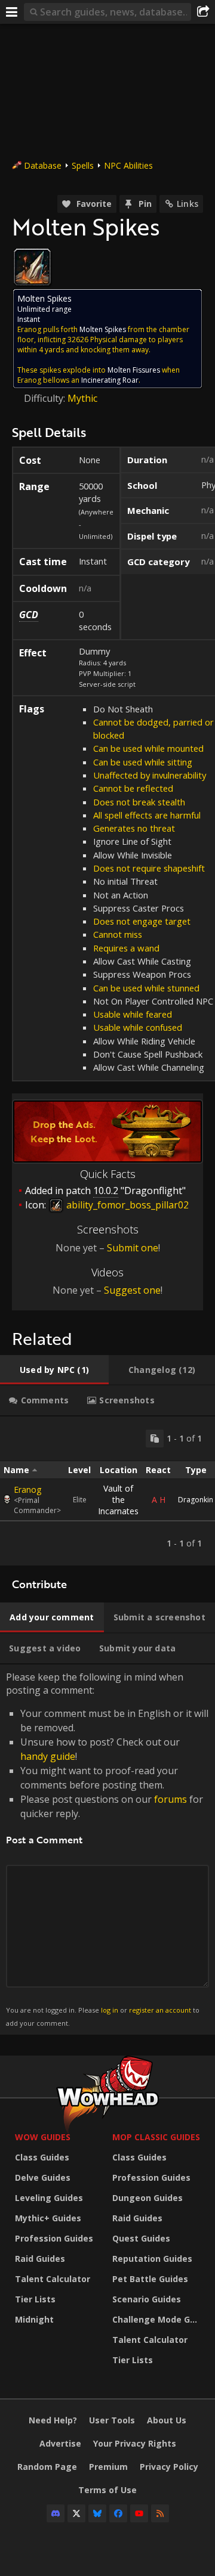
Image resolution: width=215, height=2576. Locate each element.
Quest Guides (141, 2238)
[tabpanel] (107, 1491)
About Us (167, 2420)
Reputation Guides (152, 2259)
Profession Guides (54, 2238)
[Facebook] (118, 2513)
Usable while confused (138, 1027)
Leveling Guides (49, 2198)
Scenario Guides (147, 2299)
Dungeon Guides (148, 2198)
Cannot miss (118, 934)
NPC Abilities (128, 165)
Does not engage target (142, 921)
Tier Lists (35, 2299)
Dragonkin (196, 1500)
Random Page (47, 2467)
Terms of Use (107, 2490)
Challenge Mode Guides (158, 2319)
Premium (108, 2467)
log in (110, 2010)
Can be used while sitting (143, 762)
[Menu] (12, 12)
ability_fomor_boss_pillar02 (126, 1205)
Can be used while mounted (148, 748)
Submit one (133, 1248)
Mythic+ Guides (48, 2218)
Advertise (60, 2443)
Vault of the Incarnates (118, 1500)
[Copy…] (155, 1439)
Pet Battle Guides (150, 2279)
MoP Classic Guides (156, 2137)
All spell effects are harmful (147, 815)
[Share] (203, 12)
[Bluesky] (97, 2513)
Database (43, 165)
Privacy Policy (169, 2467)
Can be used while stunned (146, 988)
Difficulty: (46, 398)
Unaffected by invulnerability (150, 775)
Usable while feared (133, 1014)
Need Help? (53, 2420)
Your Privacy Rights (135, 2443)
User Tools (112, 2420)
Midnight (34, 2319)
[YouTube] (139, 2513)
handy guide (48, 1756)
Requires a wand (126, 948)
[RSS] (160, 2513)
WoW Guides (43, 2137)
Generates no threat (134, 828)
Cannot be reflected (133, 788)
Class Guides (42, 2157)
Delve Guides (43, 2177)
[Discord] (56, 2513)
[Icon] (32, 267)
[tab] (54, 1370)
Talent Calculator (53, 2279)
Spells (83, 165)
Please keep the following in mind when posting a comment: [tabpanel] (107, 1849)
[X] (76, 2513)
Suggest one (132, 1290)
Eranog (27, 1490)
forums (171, 1799)
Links (188, 204)
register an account (160, 2010)
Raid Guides (40, 2259)
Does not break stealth (139, 802)
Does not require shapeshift (149, 868)
